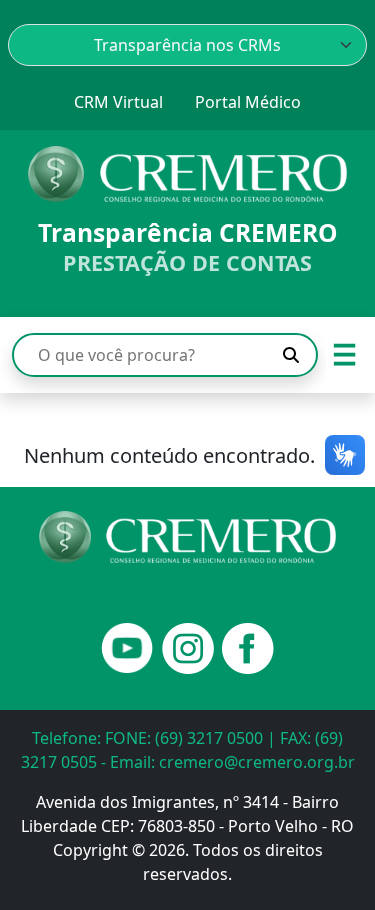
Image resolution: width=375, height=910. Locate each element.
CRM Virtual (118, 102)
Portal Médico (248, 102)
